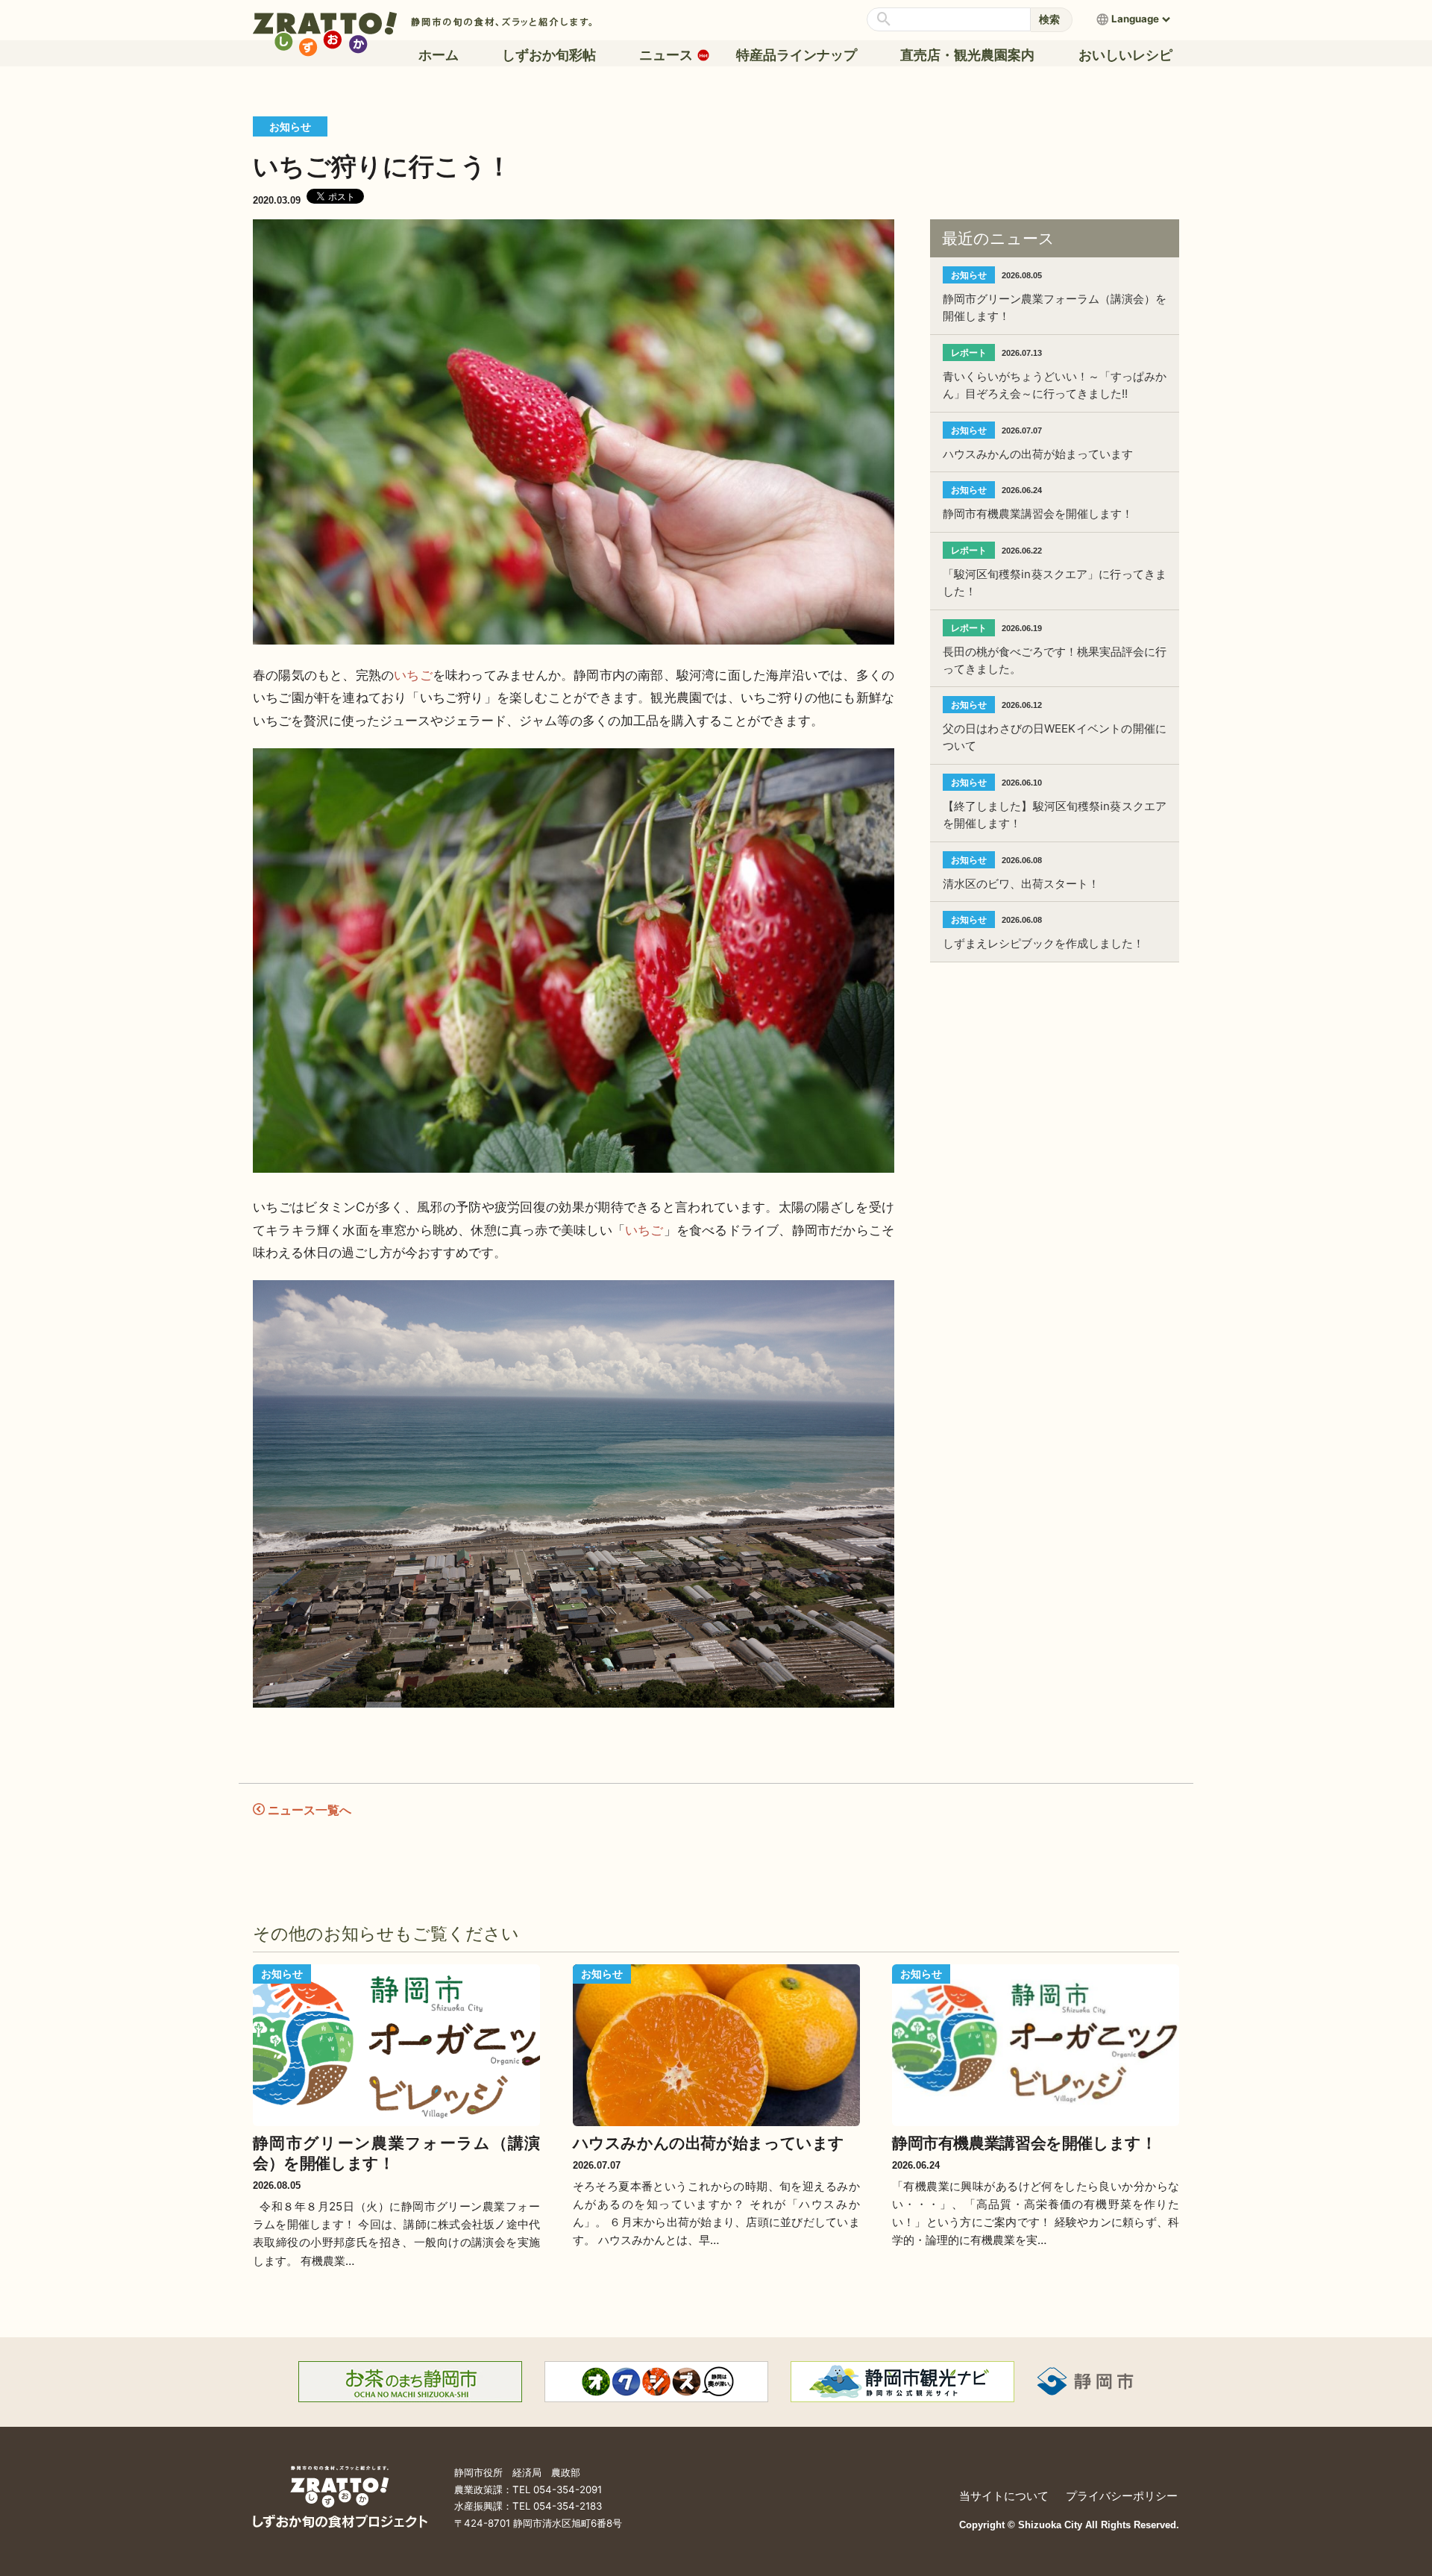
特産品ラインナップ (797, 55)
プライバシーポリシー (1122, 2496)
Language (1135, 19)
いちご (413, 675)
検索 (1049, 19)
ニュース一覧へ (308, 1809)
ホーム (439, 55)
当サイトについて (1004, 2496)
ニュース (669, 55)
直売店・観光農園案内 (967, 55)
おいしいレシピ (1125, 55)
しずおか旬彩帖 (549, 55)
